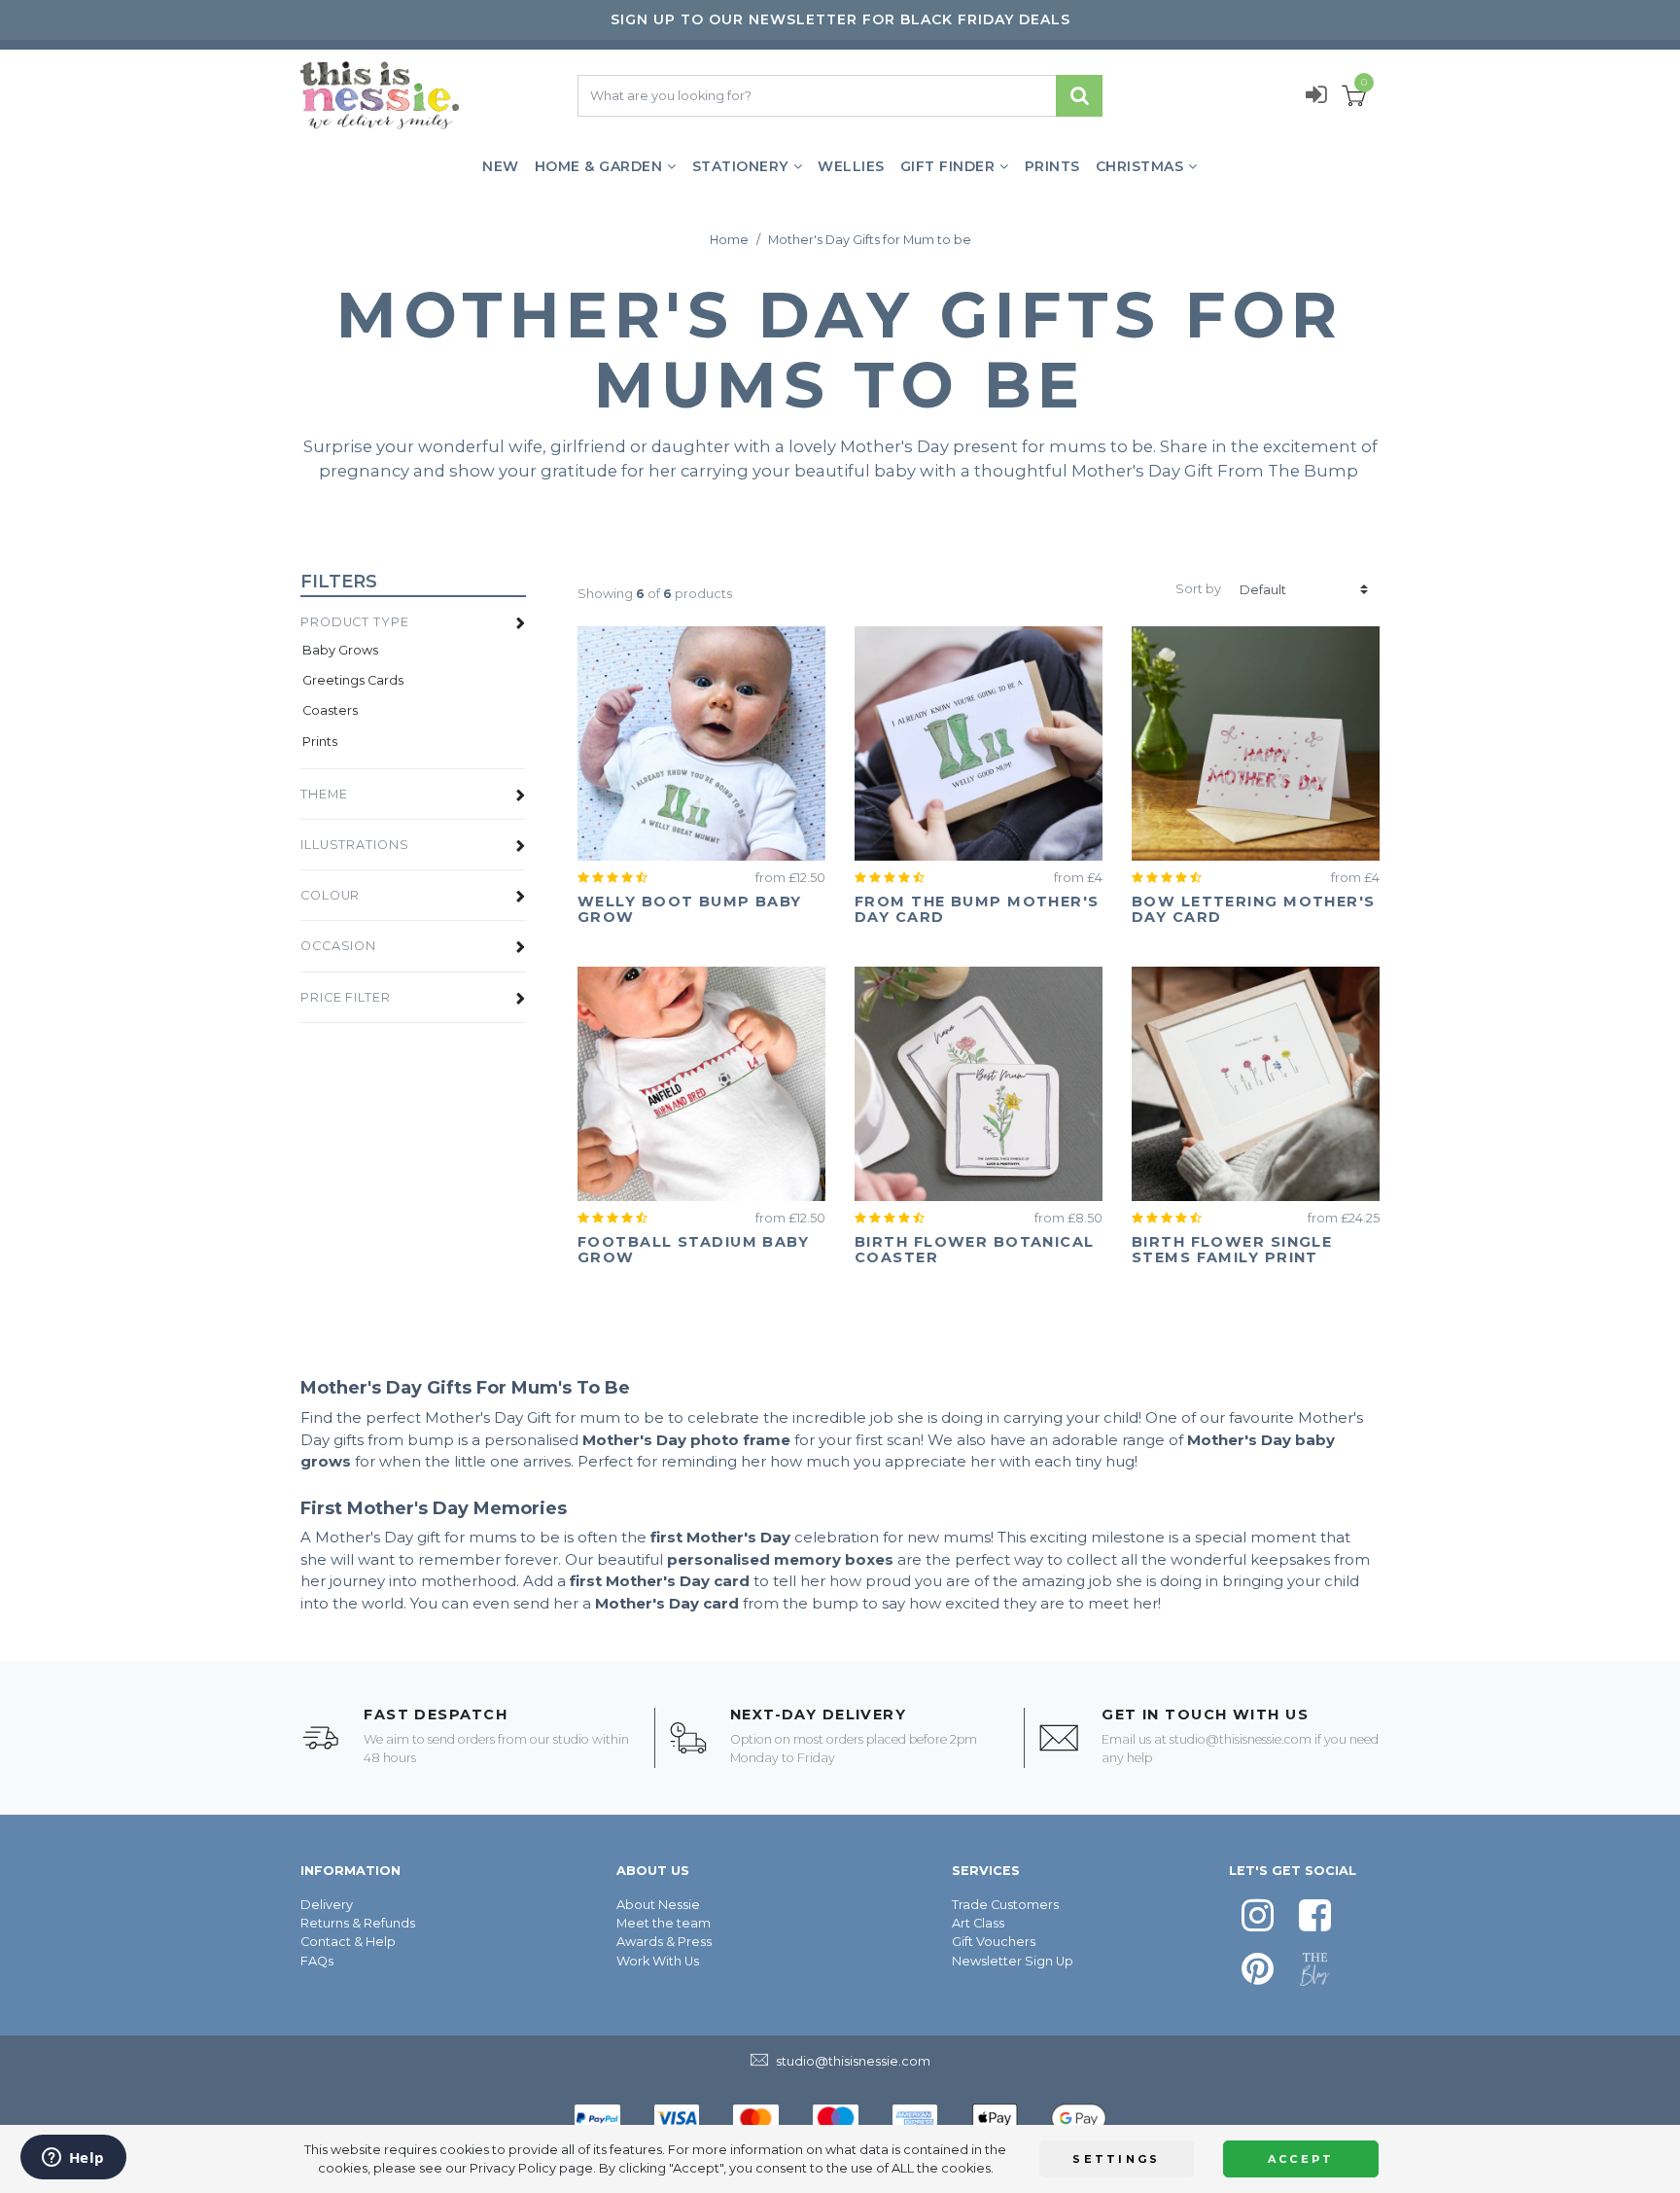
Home (729, 240)
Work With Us (658, 1961)
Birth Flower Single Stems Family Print (1232, 1250)
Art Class (978, 1923)
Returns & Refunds (358, 1923)
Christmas (1140, 166)
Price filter (346, 997)
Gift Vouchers (994, 1942)
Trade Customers (1005, 1905)
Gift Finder (948, 166)
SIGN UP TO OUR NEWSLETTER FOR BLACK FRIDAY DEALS (840, 19)
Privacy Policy (513, 2168)
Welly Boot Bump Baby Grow (690, 909)
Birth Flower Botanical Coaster (975, 1250)
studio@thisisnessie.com (1241, 1739)
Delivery (327, 1905)
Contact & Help (348, 1942)
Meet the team (664, 1923)
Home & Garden (599, 166)
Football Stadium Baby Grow (693, 1250)
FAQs (317, 1961)
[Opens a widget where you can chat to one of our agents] (73, 2159)
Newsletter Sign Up (1013, 1961)
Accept (1301, 2159)
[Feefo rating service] (616, 878)
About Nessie (658, 1905)
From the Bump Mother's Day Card (977, 909)
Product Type (355, 622)
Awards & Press (664, 1942)
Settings (1116, 2159)
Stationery (740, 166)
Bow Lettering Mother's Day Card (1254, 909)
